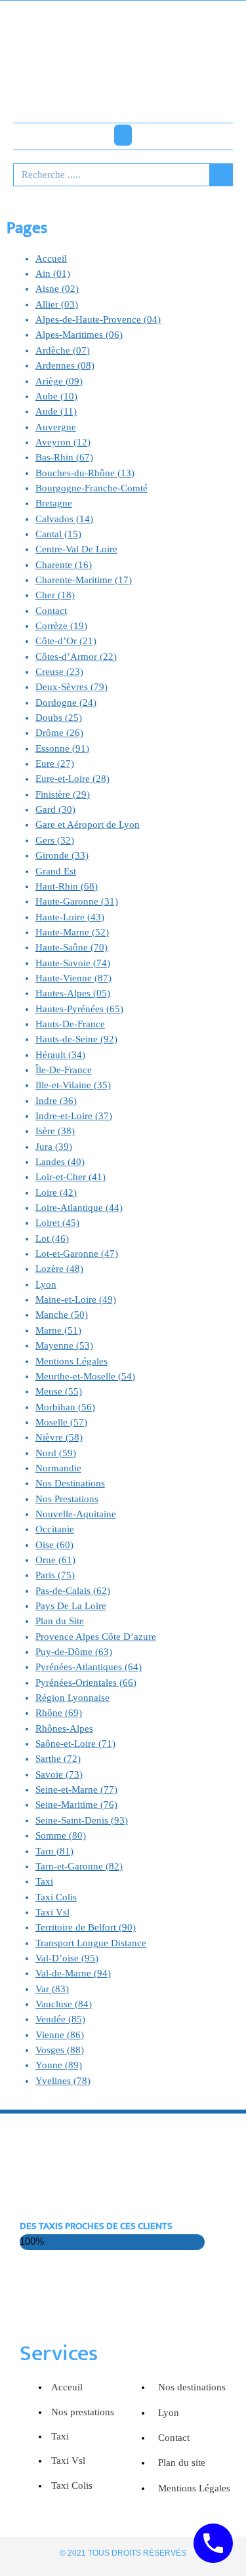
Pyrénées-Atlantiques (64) (89, 1667)
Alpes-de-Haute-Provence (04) (98, 319)
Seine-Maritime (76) (76, 1805)
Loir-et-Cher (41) (71, 1177)
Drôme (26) (59, 733)
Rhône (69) (59, 1713)
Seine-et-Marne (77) (76, 1789)
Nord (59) (56, 1453)
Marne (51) (58, 1330)
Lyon (46, 1284)
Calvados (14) (64, 519)
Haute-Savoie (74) (73, 963)
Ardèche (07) (63, 350)
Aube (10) (56, 396)
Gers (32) (55, 840)
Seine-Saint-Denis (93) (82, 1820)
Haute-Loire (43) (70, 917)
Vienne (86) (60, 2035)
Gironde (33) (62, 855)
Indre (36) (56, 1101)
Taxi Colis (56, 1897)
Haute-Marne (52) (72, 932)
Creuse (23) (59, 672)
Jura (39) (54, 1147)
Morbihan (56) (65, 1407)
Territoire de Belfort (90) (86, 1927)
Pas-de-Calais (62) (73, 1591)
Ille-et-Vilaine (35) (73, 1085)
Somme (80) (61, 1835)
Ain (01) (53, 274)
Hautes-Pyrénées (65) (79, 1009)
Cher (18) (55, 595)
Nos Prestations (67, 1499)
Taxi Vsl (52, 1912)
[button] (123, 135)
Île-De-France (64, 1070)
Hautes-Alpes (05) (73, 993)
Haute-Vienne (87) (73, 978)
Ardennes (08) (65, 365)
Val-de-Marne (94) (73, 1973)
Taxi (44, 1881)
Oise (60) (54, 1545)
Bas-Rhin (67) (64, 457)
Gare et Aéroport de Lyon (88, 825)
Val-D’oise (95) (67, 1958)
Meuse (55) (59, 1391)
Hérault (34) (60, 1055)
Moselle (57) (61, 1422)
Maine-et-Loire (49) (76, 1299)
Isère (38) (55, 1131)
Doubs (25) (59, 718)
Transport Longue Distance (91, 1943)
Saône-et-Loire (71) (75, 1744)
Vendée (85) (60, 2019)
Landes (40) (60, 1162)
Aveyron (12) (63, 442)
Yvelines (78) (63, 2081)
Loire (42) (56, 1193)
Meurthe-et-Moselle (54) (85, 1376)
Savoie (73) (59, 1774)
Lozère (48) (59, 1269)
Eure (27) (55, 764)
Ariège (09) (59, 381)
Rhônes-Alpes (64, 1728)
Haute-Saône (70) (72, 947)
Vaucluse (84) (64, 2004)
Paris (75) (55, 1575)
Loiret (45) (57, 1223)
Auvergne (56, 427)
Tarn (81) (54, 1851)
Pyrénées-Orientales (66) (86, 1683)
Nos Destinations (70, 1483)
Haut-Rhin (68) (67, 886)
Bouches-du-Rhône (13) (85, 473)
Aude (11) (56, 411)
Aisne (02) (57, 289)
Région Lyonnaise (72, 1698)
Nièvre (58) (59, 1437)
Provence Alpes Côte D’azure (96, 1637)
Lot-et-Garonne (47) (77, 1254)
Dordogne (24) (66, 703)
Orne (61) (55, 1560)
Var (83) (52, 1989)
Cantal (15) (58, 534)
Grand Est (56, 871)
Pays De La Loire (71, 1606)
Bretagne (54, 503)
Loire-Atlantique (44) (79, 1208)
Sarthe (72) (58, 1759)
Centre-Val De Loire (76, 549)
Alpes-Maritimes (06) (79, 335)
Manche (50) (62, 1315)
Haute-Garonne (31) (77, 901)
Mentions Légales (72, 1361)
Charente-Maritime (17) (84, 580)
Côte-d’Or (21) (66, 641)
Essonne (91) (62, 748)
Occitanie (55, 1529)
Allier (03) (57, 304)
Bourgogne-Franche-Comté (92, 488)
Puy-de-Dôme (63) (74, 1652)
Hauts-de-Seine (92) (76, 1039)
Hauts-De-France (70, 1024)
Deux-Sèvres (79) (72, 687)
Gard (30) (55, 809)
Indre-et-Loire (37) (74, 1116)
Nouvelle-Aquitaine (76, 1514)
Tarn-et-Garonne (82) (79, 1866)
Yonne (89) (59, 2065)
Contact (51, 611)
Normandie (58, 1468)
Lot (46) (52, 1238)
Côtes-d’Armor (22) (76, 657)
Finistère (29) (63, 794)
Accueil (51, 258)
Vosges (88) (60, 2050)
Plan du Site (60, 1621)
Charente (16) (64, 565)
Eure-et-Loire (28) (72, 779)
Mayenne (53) (64, 1345)
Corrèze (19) (61, 626)
